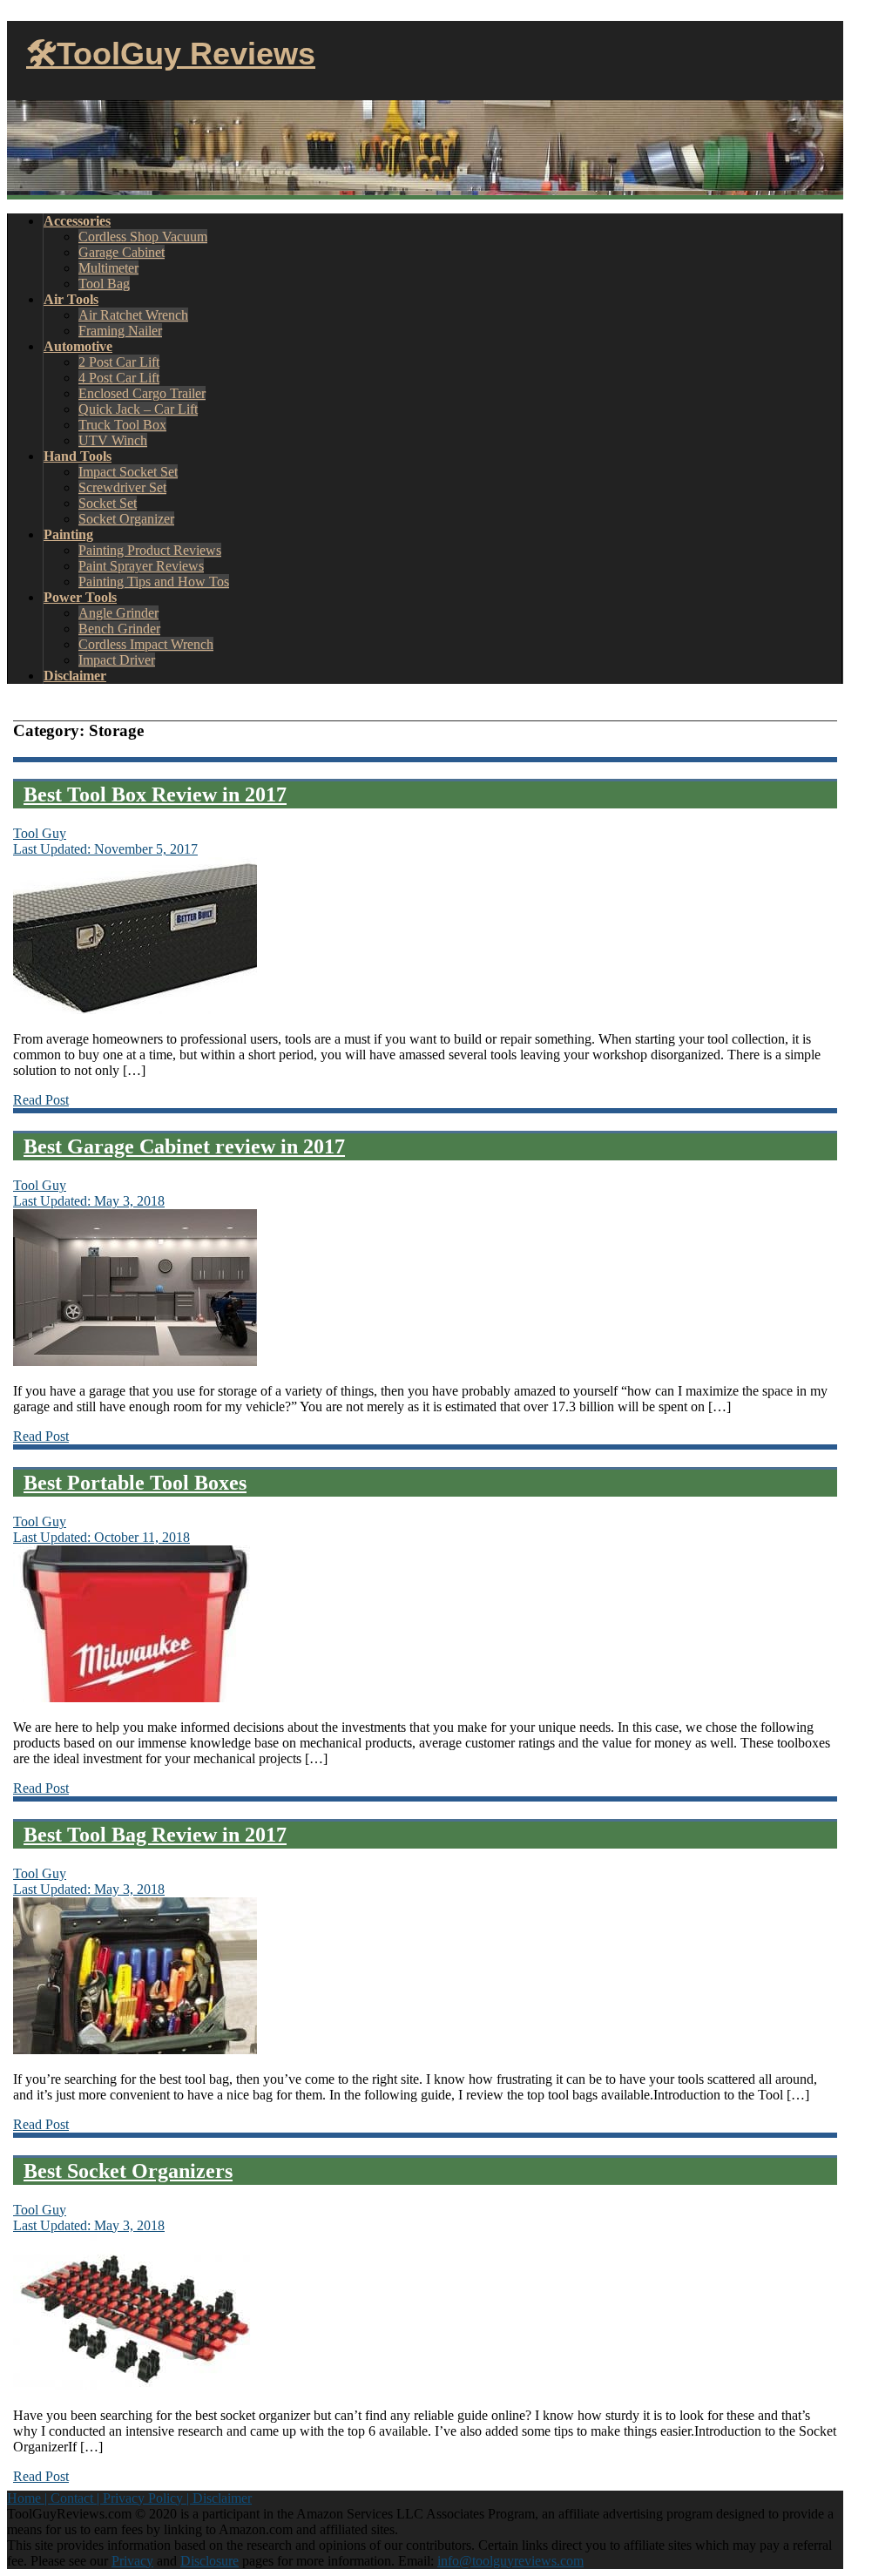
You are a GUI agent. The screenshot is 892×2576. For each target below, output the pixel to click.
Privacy (132, 2561)
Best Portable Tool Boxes (135, 1483)
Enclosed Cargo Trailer (142, 393)
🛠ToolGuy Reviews (171, 54)
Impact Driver (117, 660)
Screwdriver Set (122, 487)
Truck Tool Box (122, 425)
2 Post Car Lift (119, 362)
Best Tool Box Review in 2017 (155, 794)
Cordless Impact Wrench (146, 644)
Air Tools (71, 299)
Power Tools (80, 597)
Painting (68, 534)
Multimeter (108, 268)
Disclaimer (75, 676)
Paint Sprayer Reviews (141, 566)
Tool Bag (104, 284)
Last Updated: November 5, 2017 (105, 849)
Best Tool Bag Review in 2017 (155, 1835)
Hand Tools (78, 456)
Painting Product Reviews (150, 550)
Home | (29, 2498)
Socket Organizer (126, 519)
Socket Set (108, 503)
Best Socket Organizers (128, 2171)
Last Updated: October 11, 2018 (101, 1537)
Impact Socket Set (128, 472)
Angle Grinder (118, 613)
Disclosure (209, 2561)
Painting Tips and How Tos (154, 581)
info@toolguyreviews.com (510, 2561)
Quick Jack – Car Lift (138, 409)
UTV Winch (113, 440)
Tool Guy (40, 833)
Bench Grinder (119, 629)
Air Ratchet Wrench (133, 315)
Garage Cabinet (122, 252)
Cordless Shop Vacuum (143, 237)
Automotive (78, 346)
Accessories (77, 221)
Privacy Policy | (148, 2498)
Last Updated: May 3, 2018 (89, 1201)
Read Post (41, 1100)
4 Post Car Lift (119, 378)
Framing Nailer (120, 331)
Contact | (77, 2498)
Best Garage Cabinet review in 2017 (184, 1146)
